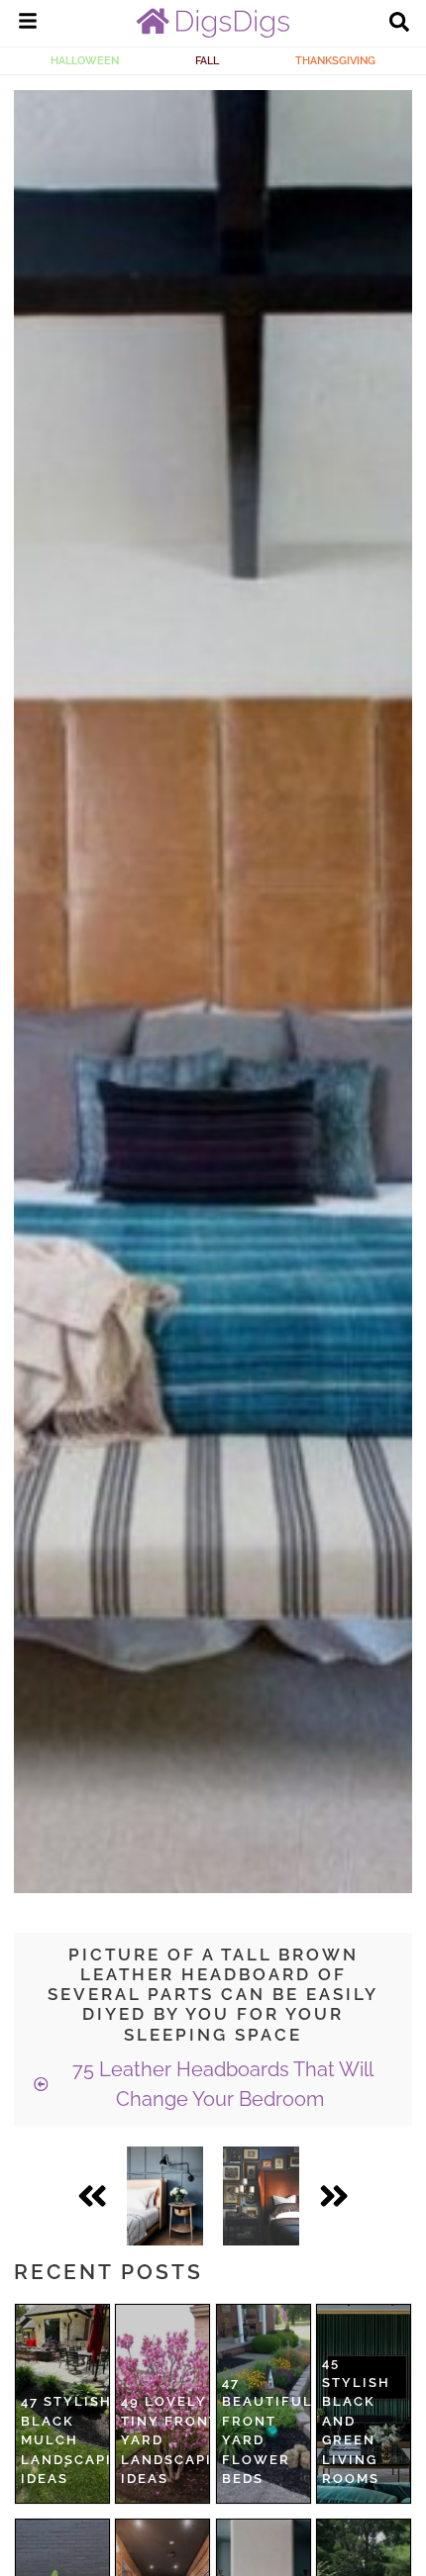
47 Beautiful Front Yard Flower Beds (267, 2431)
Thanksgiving (335, 60)
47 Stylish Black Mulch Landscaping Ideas (78, 2440)
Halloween (85, 60)
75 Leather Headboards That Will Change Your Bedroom (220, 2084)
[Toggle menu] (28, 24)
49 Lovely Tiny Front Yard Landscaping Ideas (178, 2440)
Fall (207, 60)
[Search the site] (399, 24)
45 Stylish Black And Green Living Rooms (356, 2421)
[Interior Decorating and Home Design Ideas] (213, 33)
